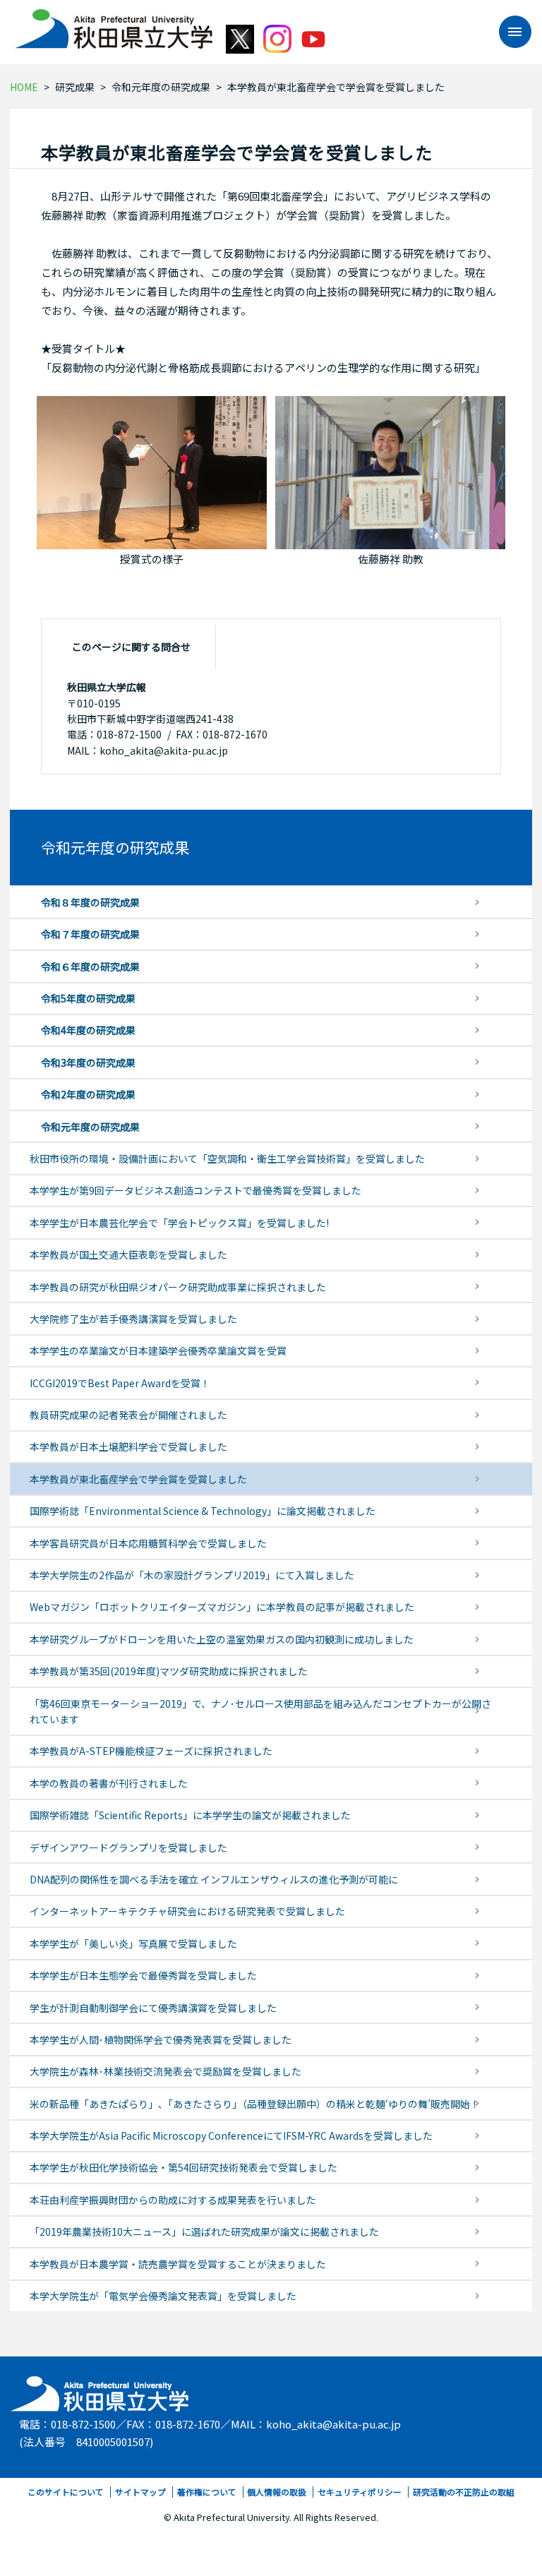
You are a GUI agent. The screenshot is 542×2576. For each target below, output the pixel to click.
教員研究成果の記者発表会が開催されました (128, 1415)
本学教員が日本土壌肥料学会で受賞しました (128, 1446)
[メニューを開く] (508, 32)
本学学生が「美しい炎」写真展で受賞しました (133, 1943)
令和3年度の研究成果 (88, 1062)
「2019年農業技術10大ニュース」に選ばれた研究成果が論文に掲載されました (204, 2231)
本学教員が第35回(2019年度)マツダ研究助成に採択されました (169, 1671)
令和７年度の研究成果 (90, 934)
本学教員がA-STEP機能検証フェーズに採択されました (151, 1751)
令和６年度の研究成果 (90, 966)
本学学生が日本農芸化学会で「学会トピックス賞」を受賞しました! (179, 1223)
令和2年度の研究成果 (88, 1094)
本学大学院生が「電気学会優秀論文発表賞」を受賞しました (163, 2296)
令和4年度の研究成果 (88, 1030)
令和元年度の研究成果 (161, 87)
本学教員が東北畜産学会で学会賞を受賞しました (138, 1479)
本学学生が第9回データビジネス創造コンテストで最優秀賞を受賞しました (195, 1190)
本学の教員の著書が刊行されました (109, 1783)
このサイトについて (66, 2492)
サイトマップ (140, 2492)
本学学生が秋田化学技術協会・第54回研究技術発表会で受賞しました (183, 2167)
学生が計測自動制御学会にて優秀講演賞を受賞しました (153, 2008)
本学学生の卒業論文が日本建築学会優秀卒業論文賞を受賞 (158, 1350)
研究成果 (75, 87)
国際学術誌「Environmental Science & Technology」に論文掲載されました (203, 1511)
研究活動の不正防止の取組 (464, 2492)
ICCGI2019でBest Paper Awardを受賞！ (120, 1383)
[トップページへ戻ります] (114, 24)
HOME (24, 87)
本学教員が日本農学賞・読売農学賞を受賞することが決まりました (178, 2264)
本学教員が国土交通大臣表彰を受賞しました (128, 1254)
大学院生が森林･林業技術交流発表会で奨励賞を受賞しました (165, 2071)
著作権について (207, 2492)
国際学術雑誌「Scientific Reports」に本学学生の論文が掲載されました (190, 1815)
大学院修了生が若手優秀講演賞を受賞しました (133, 1319)
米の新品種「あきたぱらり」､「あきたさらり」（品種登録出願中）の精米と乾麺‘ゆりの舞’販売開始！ (255, 2104)
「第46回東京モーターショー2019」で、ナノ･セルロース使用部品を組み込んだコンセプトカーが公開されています (260, 1711)
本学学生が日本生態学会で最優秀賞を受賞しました (143, 1975)
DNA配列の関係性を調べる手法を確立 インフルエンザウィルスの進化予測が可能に (214, 1879)
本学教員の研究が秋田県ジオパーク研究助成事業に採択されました (178, 1287)
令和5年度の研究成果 (88, 998)
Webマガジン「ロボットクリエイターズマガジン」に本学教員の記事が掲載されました (222, 1607)
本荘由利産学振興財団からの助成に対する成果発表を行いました (173, 2200)
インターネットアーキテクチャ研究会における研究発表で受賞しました (187, 1911)
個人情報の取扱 (277, 2492)
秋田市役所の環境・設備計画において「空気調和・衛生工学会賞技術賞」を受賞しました (227, 1158)
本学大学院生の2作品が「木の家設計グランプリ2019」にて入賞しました (192, 1575)
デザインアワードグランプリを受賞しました (128, 1847)
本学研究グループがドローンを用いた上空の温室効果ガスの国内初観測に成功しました (222, 1639)
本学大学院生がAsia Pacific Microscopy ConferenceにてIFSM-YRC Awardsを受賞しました (231, 2135)
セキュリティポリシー (360, 2492)
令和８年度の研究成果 (90, 902)
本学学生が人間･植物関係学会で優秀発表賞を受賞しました (161, 2039)
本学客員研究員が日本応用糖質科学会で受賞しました (148, 1543)
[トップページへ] (101, 2390)
